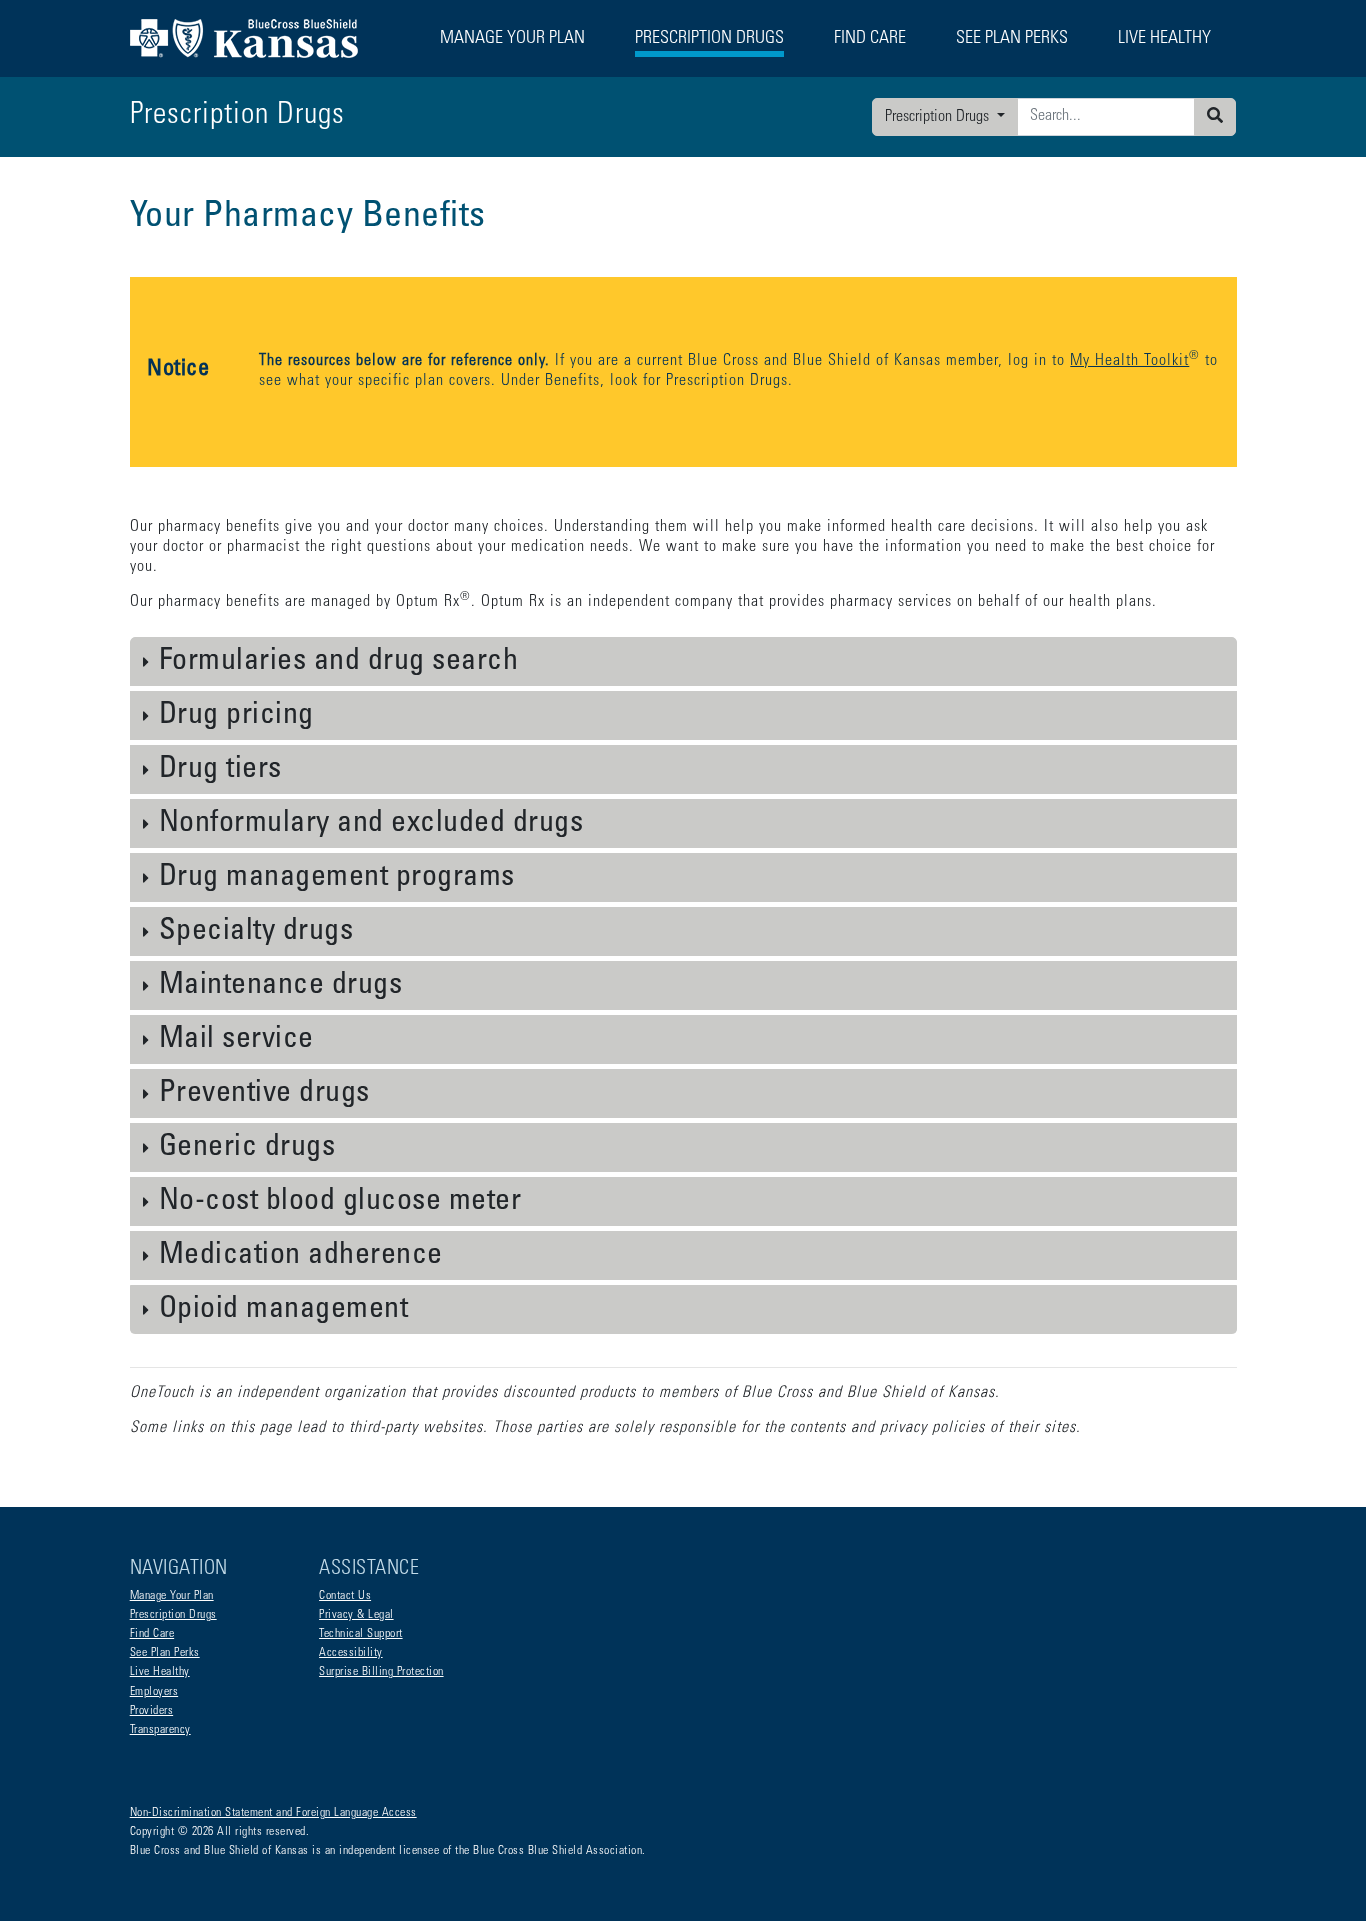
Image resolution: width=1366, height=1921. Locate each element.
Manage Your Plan (172, 1596)
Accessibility (351, 1653)
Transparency (160, 1730)
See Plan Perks (165, 1653)
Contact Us (345, 1596)
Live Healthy (160, 1672)
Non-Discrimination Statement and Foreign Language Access (273, 1813)
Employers (154, 1692)
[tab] (683, 662)
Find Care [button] (870, 39)
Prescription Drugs (709, 39)
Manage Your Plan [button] (512, 39)
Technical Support (361, 1634)
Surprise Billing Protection (381, 1672)
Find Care (152, 1634)
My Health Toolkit (1129, 361)
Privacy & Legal (356, 1615)
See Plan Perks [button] (1012, 39)
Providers (152, 1711)
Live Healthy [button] (1164, 39)
